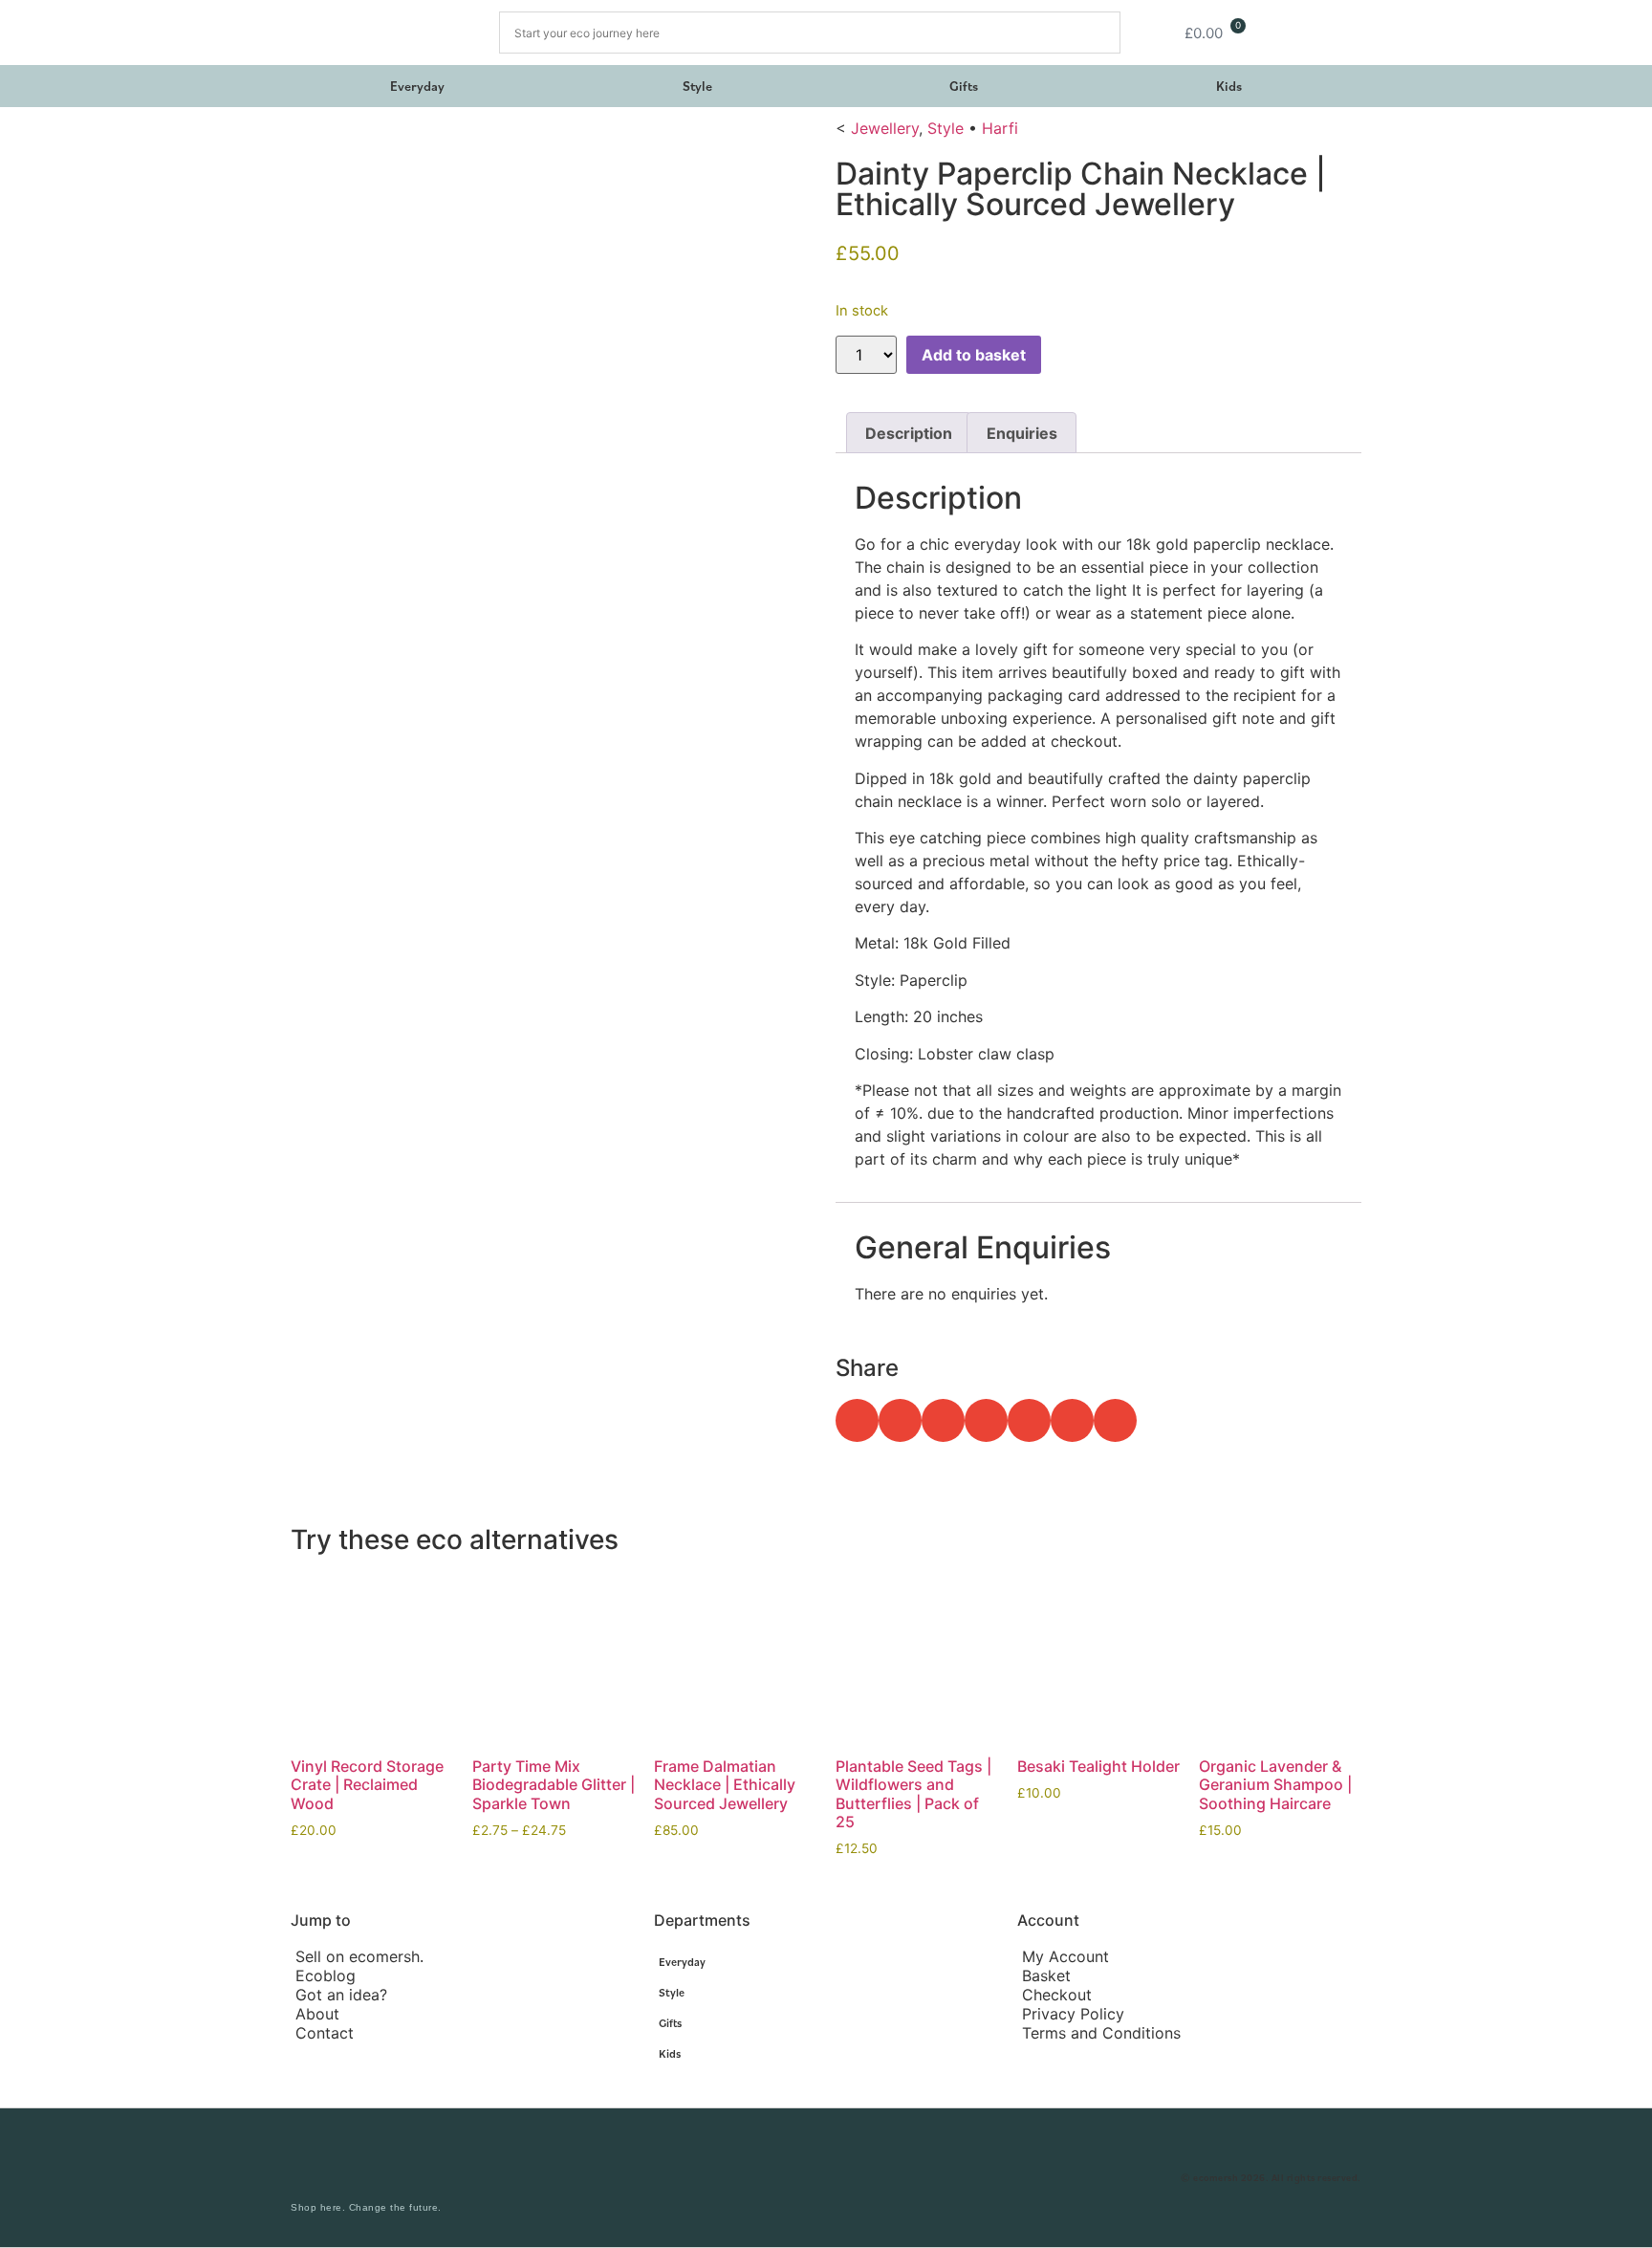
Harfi (1000, 128)
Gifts (964, 86)
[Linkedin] (883, 2178)
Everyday (417, 86)
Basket (1046, 1975)
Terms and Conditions (1101, 2033)
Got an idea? (341, 1995)
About (317, 2014)
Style (697, 86)
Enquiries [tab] (1022, 433)
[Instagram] (769, 2178)
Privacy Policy (1073, 2014)
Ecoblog (326, 1975)
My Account (1065, 1956)
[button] (857, 1420)
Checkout (1057, 1995)
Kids (1229, 86)
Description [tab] (909, 433)
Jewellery (885, 128)
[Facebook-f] (807, 2178)
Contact (325, 2033)
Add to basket (974, 355)
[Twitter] (845, 2178)
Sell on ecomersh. (359, 1956)
